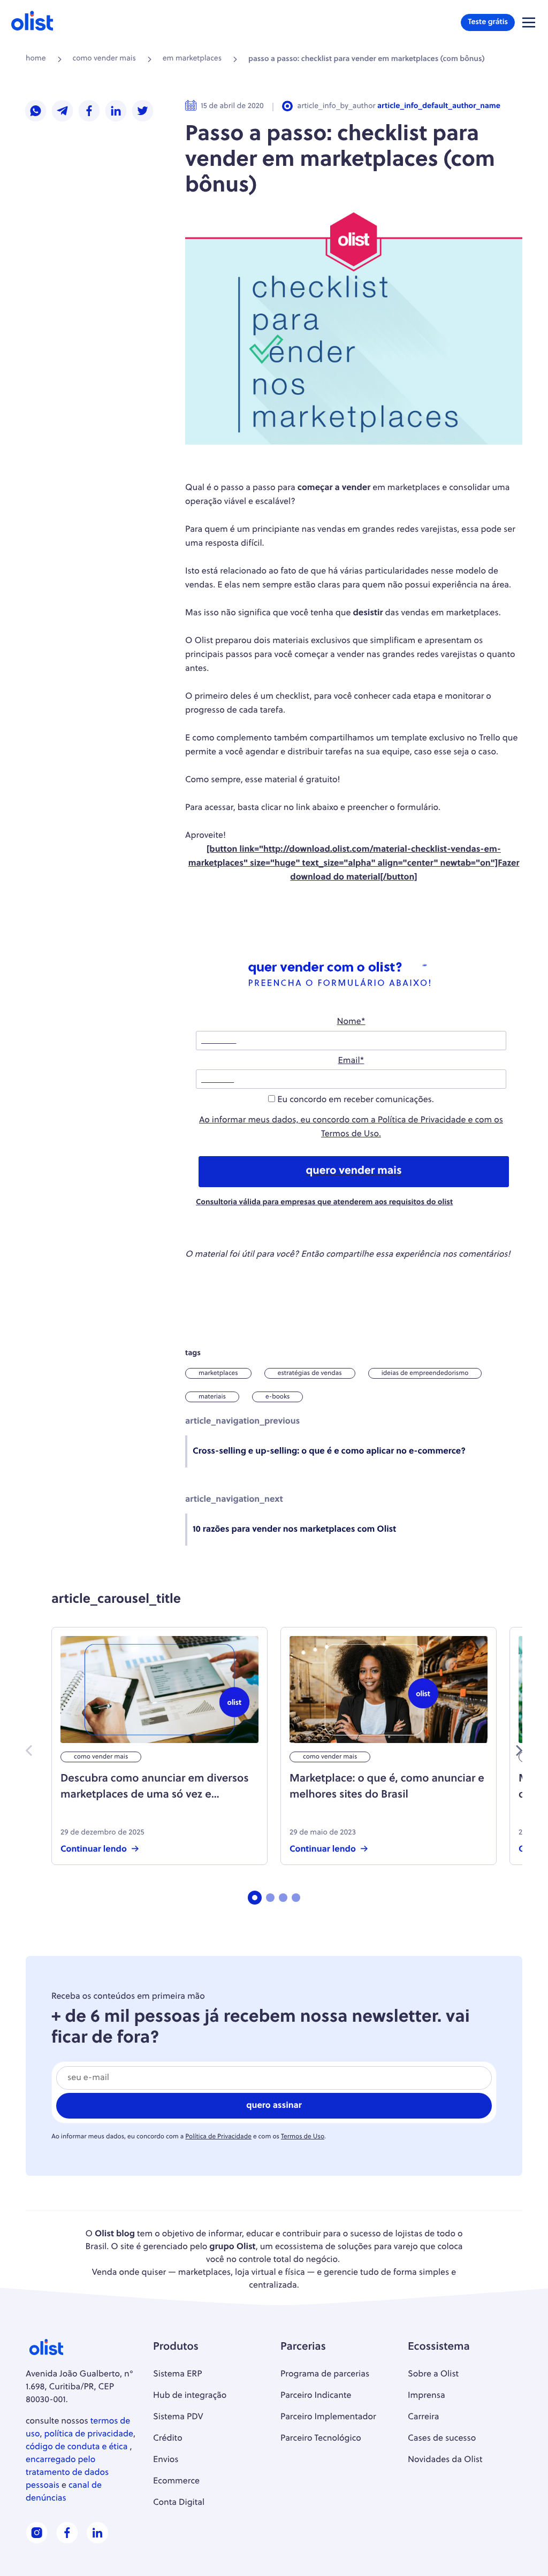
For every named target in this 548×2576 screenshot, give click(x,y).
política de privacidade (89, 2434)
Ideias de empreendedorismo (425, 1373)
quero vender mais (353, 1172)
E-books (277, 1397)
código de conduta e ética (77, 2447)
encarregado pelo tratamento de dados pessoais (67, 2473)
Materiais (212, 1397)
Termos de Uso (350, 1134)
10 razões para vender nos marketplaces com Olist (294, 1530)
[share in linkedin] (116, 112)
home (36, 59)
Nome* (351, 1022)
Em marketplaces (192, 59)
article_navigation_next (234, 1500)
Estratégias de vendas (310, 1373)
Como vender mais (104, 59)
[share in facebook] (89, 112)
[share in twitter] (143, 112)
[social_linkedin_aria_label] (97, 2541)
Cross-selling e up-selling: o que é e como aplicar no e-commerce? (329, 1451)
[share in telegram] (63, 112)
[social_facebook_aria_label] (67, 2541)
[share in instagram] (36, 112)
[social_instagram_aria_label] (37, 2541)
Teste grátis (488, 22)
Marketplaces (218, 1373)
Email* (351, 1061)
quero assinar (274, 2106)
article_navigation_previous (242, 1421)
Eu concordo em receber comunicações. (355, 1100)
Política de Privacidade (422, 1120)
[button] (529, 22)
